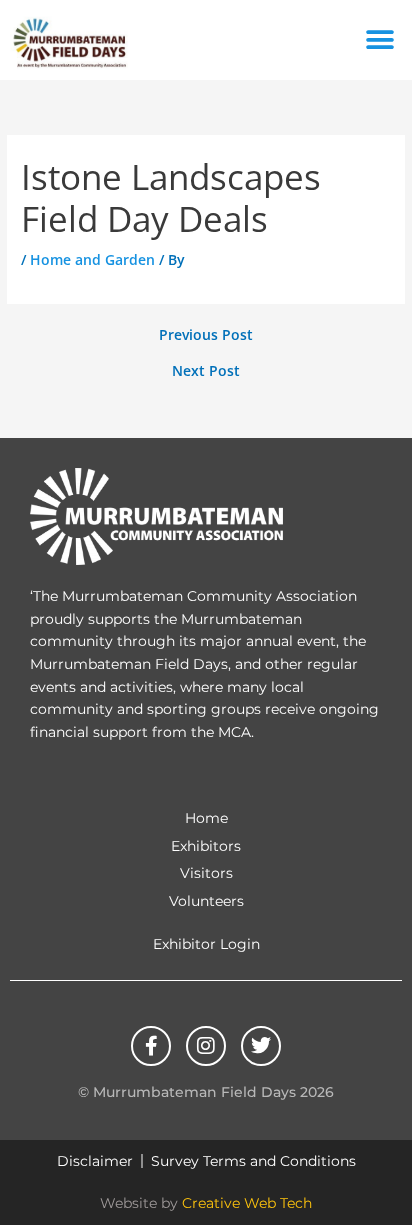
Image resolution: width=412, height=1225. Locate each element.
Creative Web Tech (247, 1203)
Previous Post (206, 335)
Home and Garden (92, 259)
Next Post (206, 371)
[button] (379, 40)
